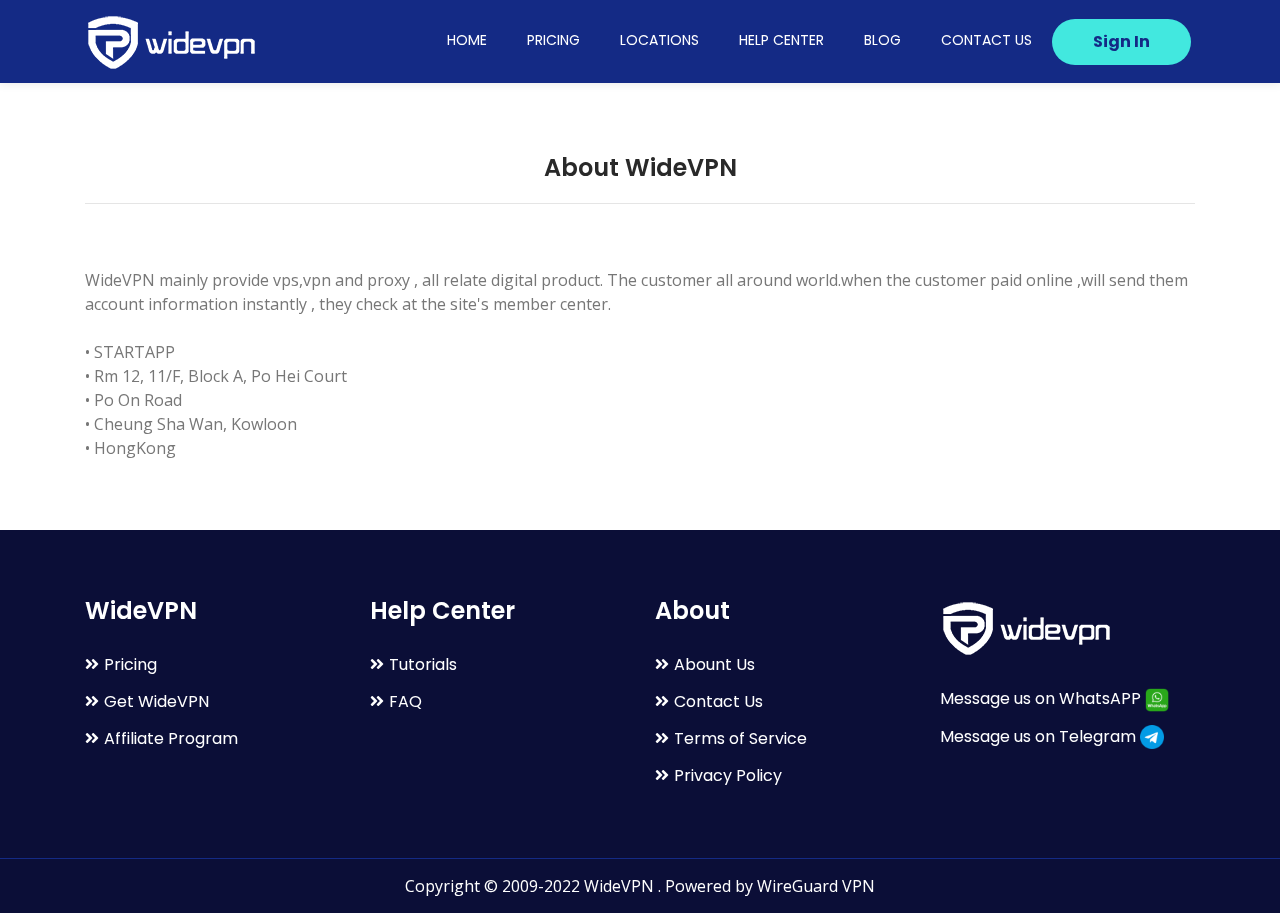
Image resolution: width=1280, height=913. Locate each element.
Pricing (553, 40)
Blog (882, 40)
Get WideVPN (156, 701)
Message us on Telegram (1040, 736)
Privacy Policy (728, 775)
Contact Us (986, 40)
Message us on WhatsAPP (1042, 698)
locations (659, 40)
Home (467, 40)
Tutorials (423, 664)
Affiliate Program (171, 738)
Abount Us (714, 664)
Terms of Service (740, 738)
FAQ (405, 701)
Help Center (781, 40)
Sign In (1121, 41)
